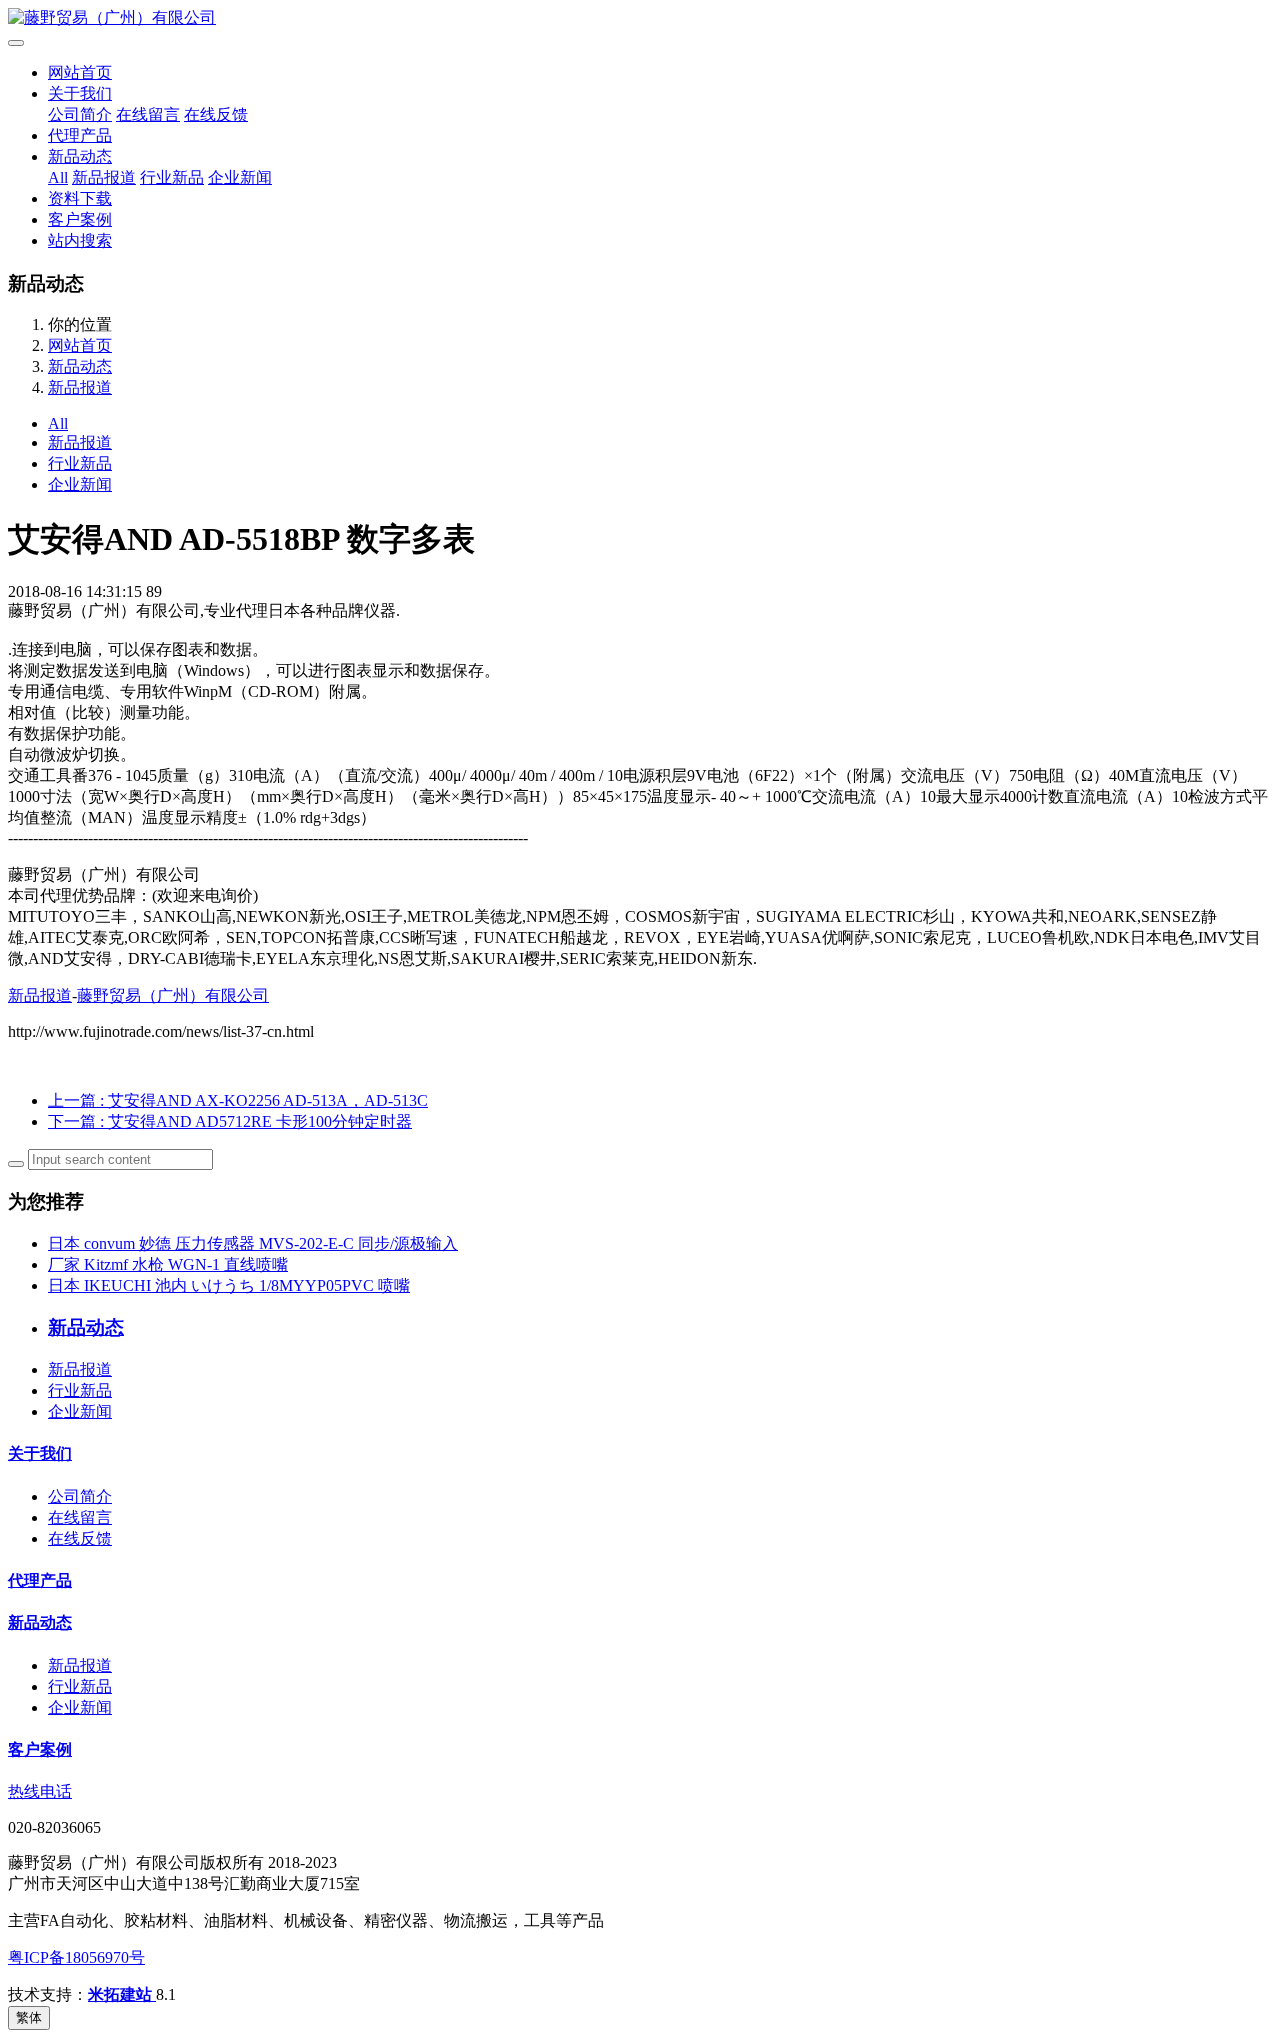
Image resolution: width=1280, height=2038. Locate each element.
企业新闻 (240, 177)
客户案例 (80, 219)
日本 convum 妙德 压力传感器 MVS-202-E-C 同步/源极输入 (253, 1243)
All (58, 177)
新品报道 (104, 177)
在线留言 (148, 114)
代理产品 (80, 135)
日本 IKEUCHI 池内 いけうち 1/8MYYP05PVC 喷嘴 (229, 1285)
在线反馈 (216, 114)
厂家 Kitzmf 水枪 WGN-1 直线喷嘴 (168, 1264)
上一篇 (238, 1100)
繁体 (29, 2017)
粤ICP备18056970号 (76, 1957)
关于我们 (80, 93)
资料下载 (80, 198)
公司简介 (80, 114)
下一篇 (230, 1121)
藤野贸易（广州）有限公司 (173, 995)
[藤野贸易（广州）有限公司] (640, 18)
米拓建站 (122, 1994)
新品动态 (80, 156)
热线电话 (40, 1791)
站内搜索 (80, 240)
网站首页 (80, 72)
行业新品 (172, 177)
